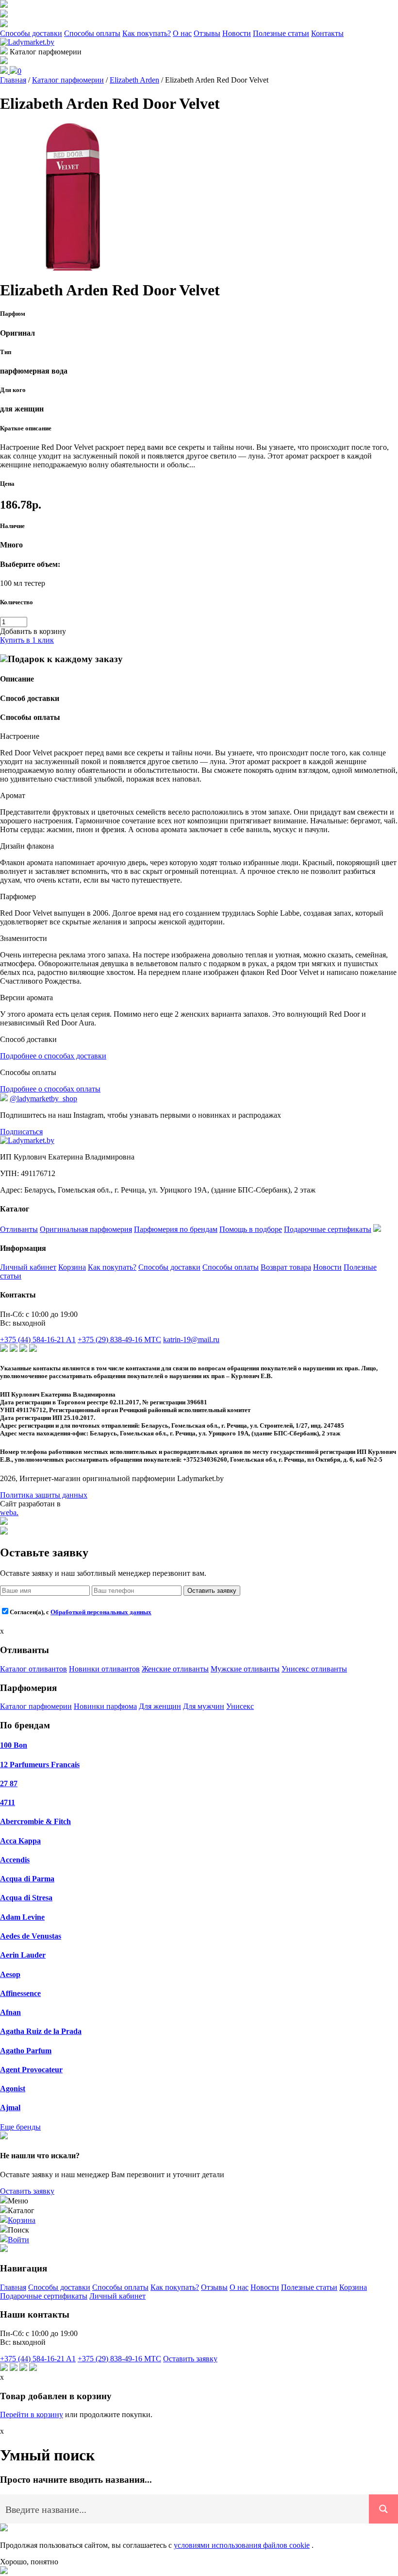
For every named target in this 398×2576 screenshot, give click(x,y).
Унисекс (240, 1706)
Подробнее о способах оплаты (50, 1089)
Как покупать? (147, 33)
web (9, 1512)
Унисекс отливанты (314, 1669)
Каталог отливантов (33, 1669)
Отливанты (19, 1229)
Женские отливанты (175, 1669)
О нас (182, 33)
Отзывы (207, 33)
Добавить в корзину (33, 631)
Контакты (327, 33)
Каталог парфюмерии (36, 1706)
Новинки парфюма (105, 1706)
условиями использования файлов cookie (242, 2545)
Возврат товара (286, 1267)
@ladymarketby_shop (43, 1099)
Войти (18, 2240)
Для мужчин (204, 1706)
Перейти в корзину (32, 2414)
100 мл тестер (23, 583)
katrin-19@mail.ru (191, 1339)
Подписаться (21, 1132)
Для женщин (160, 1706)
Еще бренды (20, 2127)
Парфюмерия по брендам (176, 1229)
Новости (237, 33)
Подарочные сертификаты (328, 1229)
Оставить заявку (212, 1591)
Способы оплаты (92, 33)
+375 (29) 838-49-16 (119, 1339)
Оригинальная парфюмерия (86, 1229)
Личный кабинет (28, 1267)
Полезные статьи (281, 33)
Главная (13, 2287)
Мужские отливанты (245, 1669)
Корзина (72, 1267)
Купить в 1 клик (27, 640)
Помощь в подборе (251, 1229)
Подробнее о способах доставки (53, 1056)
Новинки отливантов (104, 1669)
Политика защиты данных (44, 1495)
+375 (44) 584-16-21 (38, 1339)
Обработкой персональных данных (101, 1612)
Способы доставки (31, 33)
